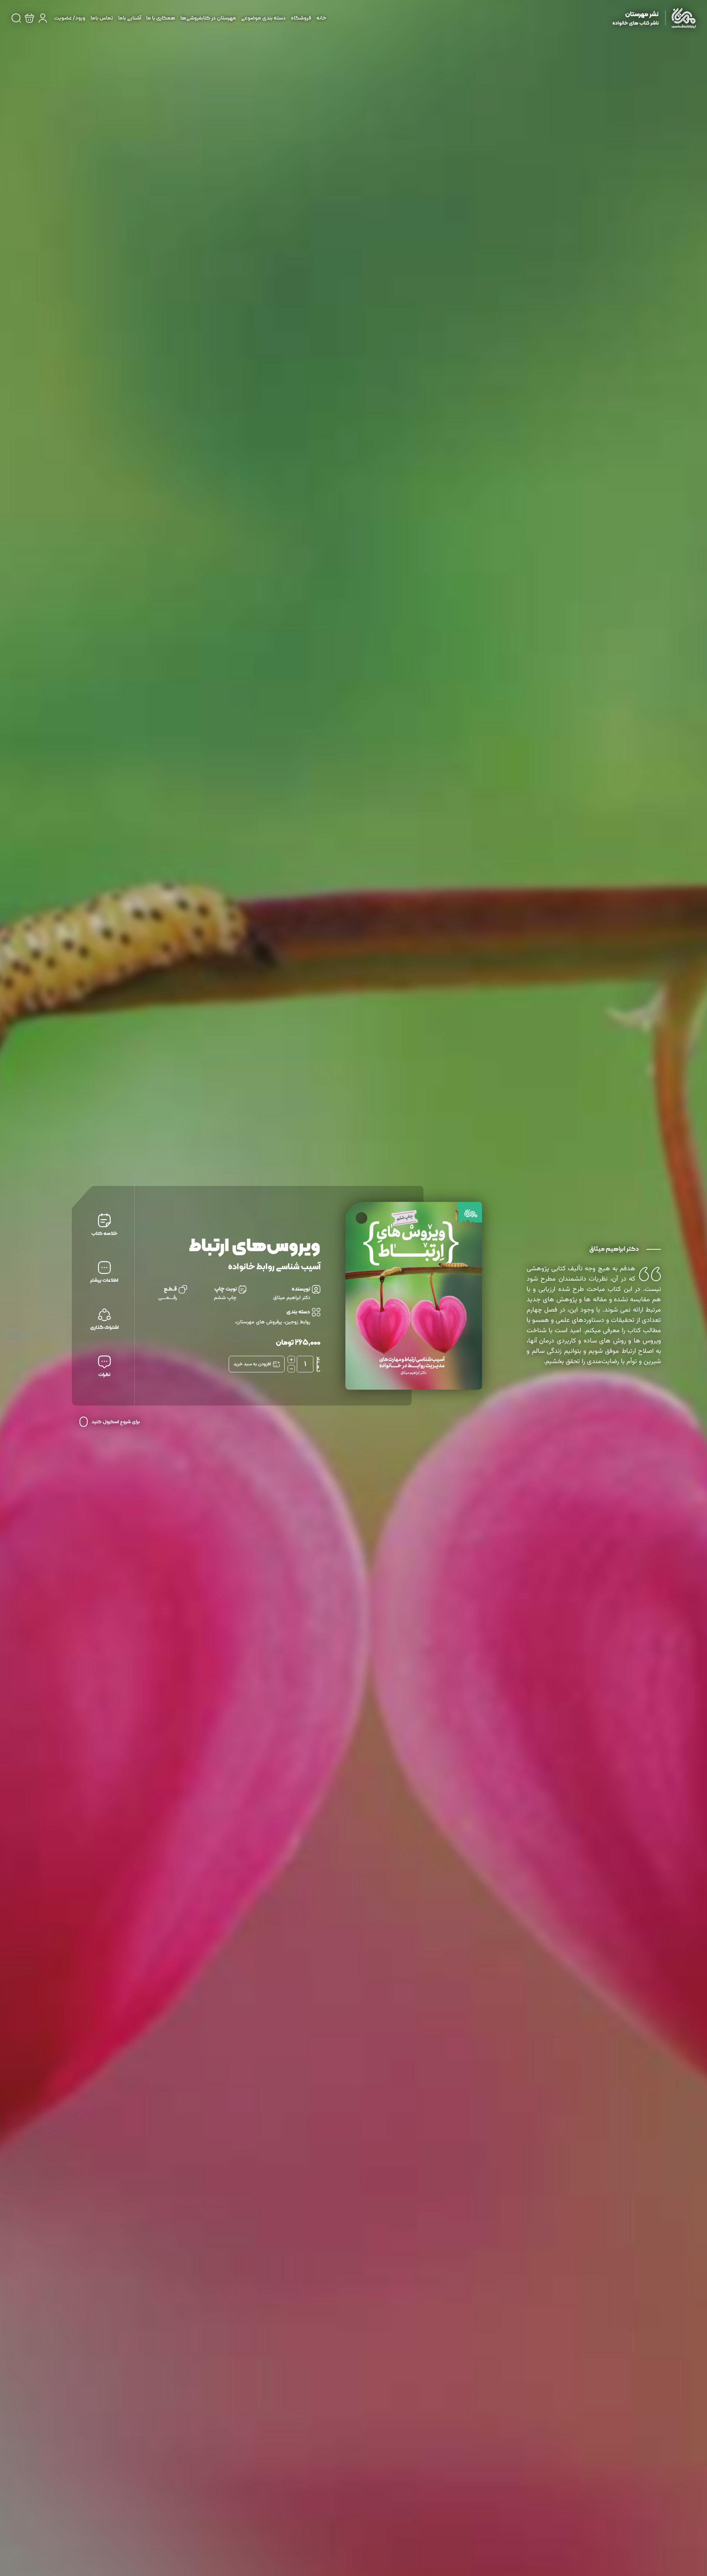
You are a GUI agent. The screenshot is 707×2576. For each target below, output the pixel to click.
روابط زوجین (298, 1322)
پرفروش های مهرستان (259, 1322)
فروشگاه (301, 18)
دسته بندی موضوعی (263, 18)
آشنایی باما (130, 18)
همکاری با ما (161, 18)
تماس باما (102, 18)
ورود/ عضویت (70, 18)
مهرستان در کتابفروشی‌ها (208, 18)
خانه (321, 18)
